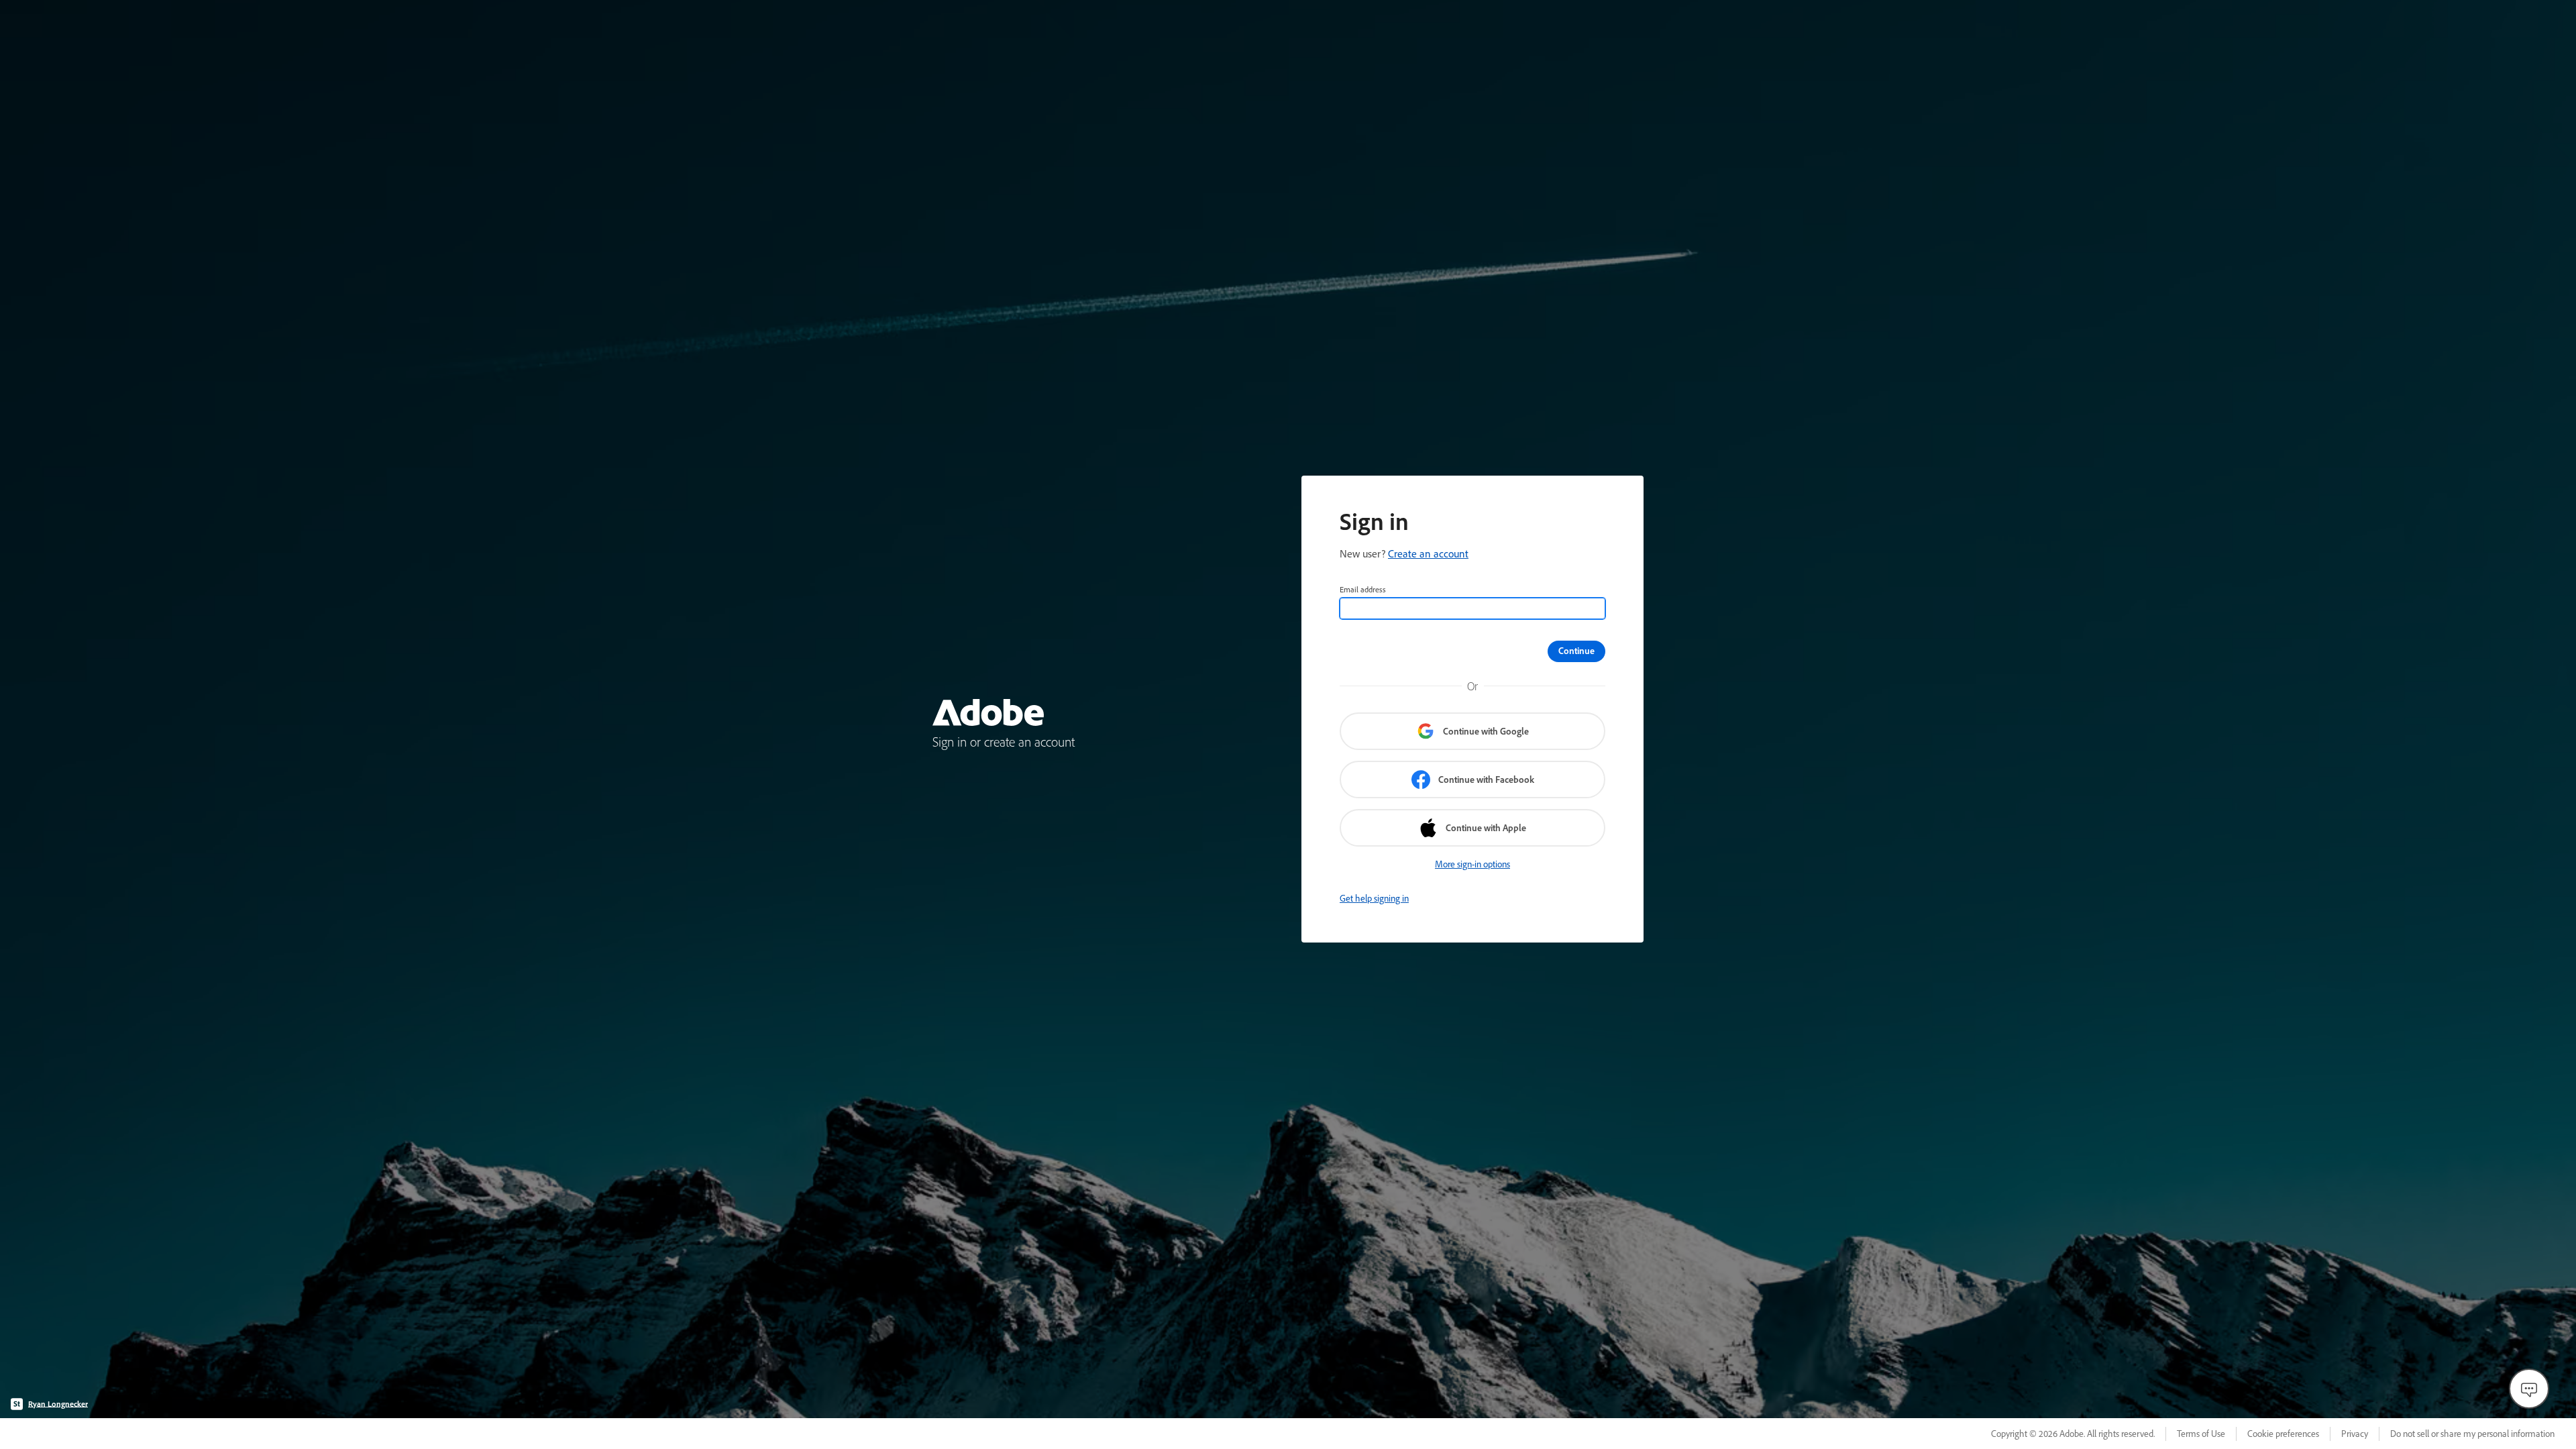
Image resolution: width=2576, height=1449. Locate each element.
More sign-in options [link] (1472, 864)
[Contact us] (2529, 1389)
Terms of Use (2201, 1434)
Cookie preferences (2283, 1434)
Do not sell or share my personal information (2472, 1434)
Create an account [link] (1428, 553)
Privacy (2355, 1434)
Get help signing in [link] (1374, 898)
